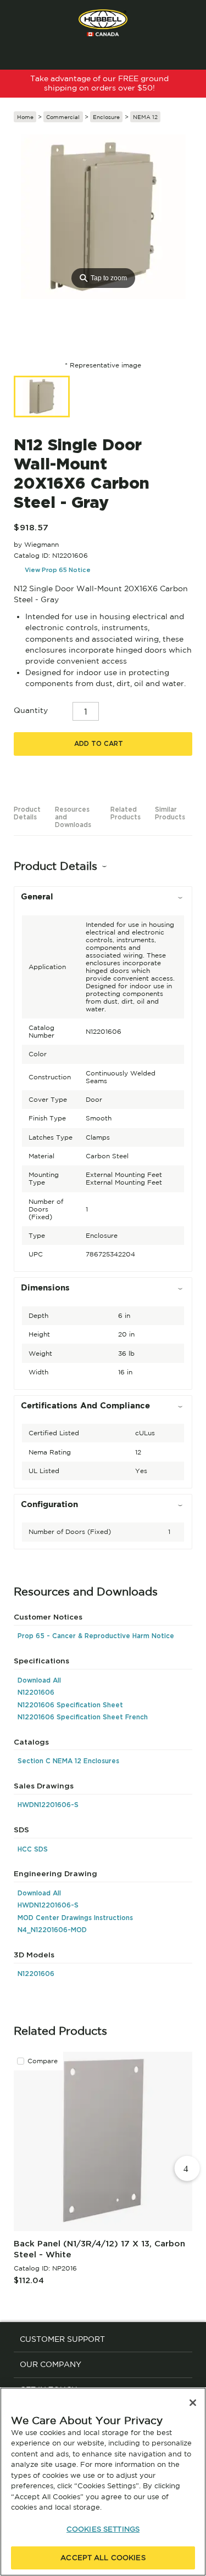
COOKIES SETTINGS (103, 2529)
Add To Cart (99, 744)
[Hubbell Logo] (103, 23)
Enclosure (106, 117)
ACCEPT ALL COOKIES (103, 2558)
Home (25, 117)
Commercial (63, 117)
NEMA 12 (145, 117)
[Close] (193, 2403)
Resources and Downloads (73, 817)
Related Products (126, 813)
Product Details (27, 813)
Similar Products (170, 813)
